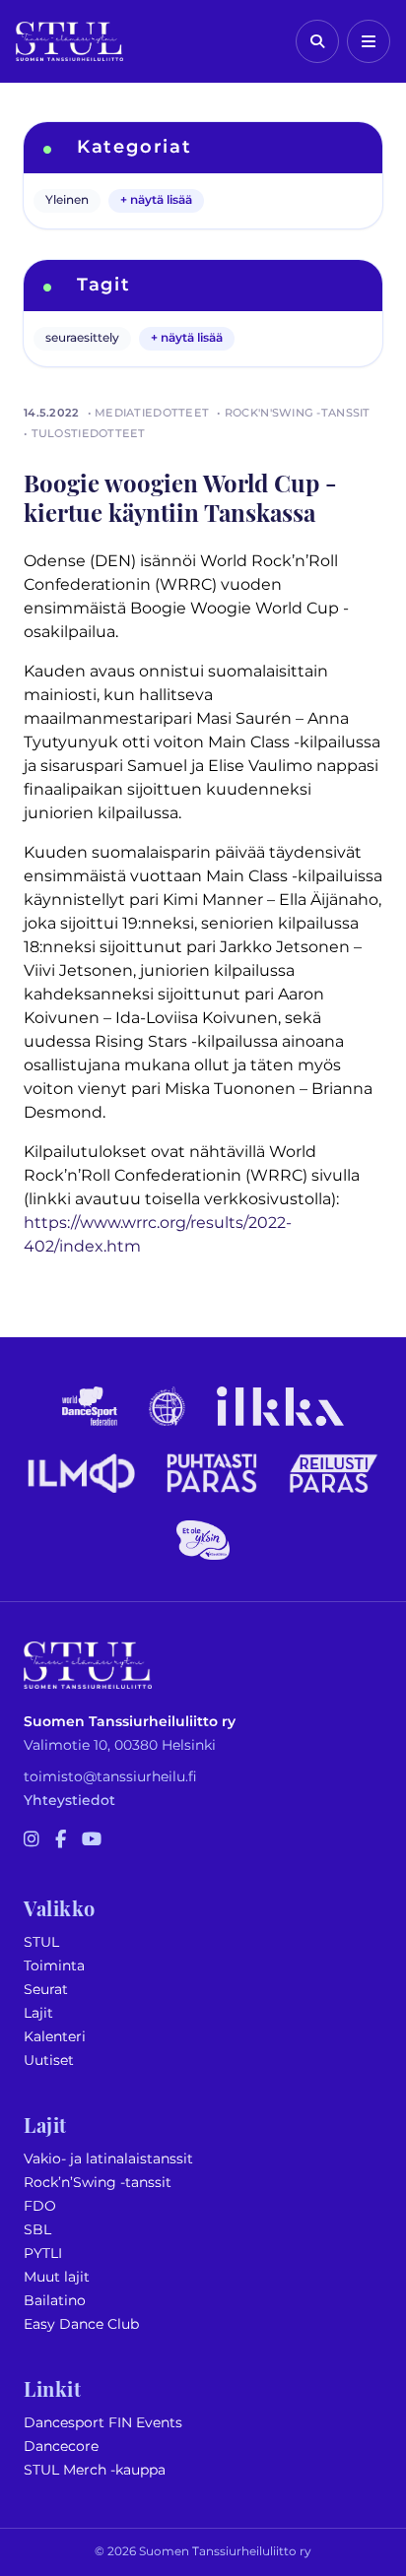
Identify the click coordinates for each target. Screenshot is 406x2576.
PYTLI (43, 2254)
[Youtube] (92, 1840)
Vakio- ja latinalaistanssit (108, 2159)
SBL (37, 2230)
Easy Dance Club (81, 2324)
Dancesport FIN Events (103, 2423)
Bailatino (55, 2301)
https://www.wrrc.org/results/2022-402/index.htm (158, 1235)
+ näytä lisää (156, 200)
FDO (40, 2206)
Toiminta (54, 1966)
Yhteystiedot (69, 1801)
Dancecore (61, 2447)
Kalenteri (55, 2037)
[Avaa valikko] (369, 41)
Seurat (46, 1990)
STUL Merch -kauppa (95, 2470)
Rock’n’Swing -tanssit (98, 2183)
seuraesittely (82, 338)
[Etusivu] (69, 41)
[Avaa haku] (317, 41)
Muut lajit (57, 2277)
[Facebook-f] (61, 1840)
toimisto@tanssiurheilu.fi (110, 1777)
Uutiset (49, 2061)
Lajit (38, 2013)
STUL (41, 1942)
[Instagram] (32, 1840)
